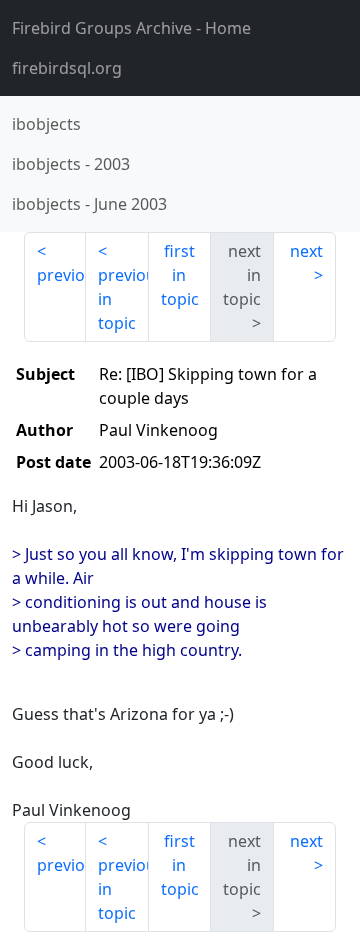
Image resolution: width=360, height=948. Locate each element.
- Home (131, 28)
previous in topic (123, 299)
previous (61, 275)
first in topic (180, 275)
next (306, 251)
